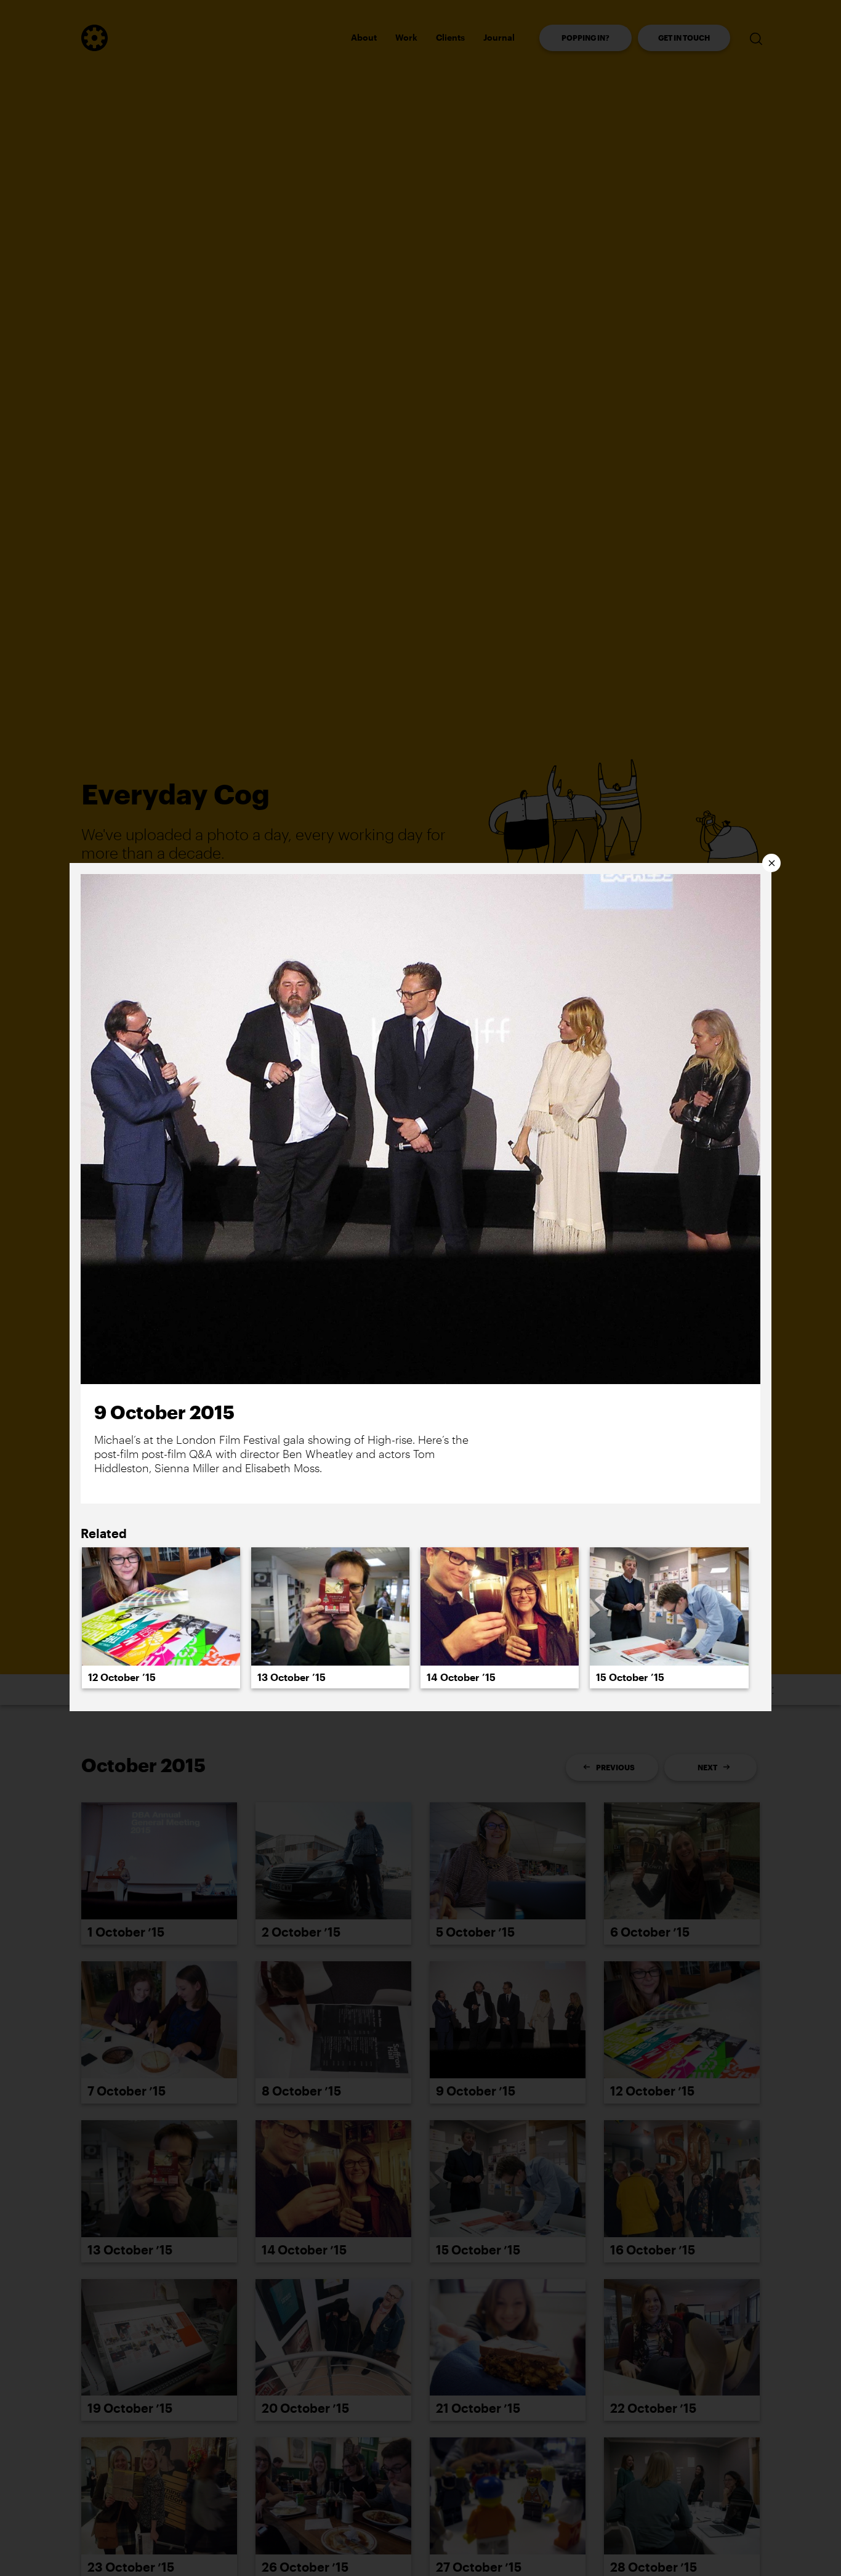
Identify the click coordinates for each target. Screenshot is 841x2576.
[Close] (771, 863)
